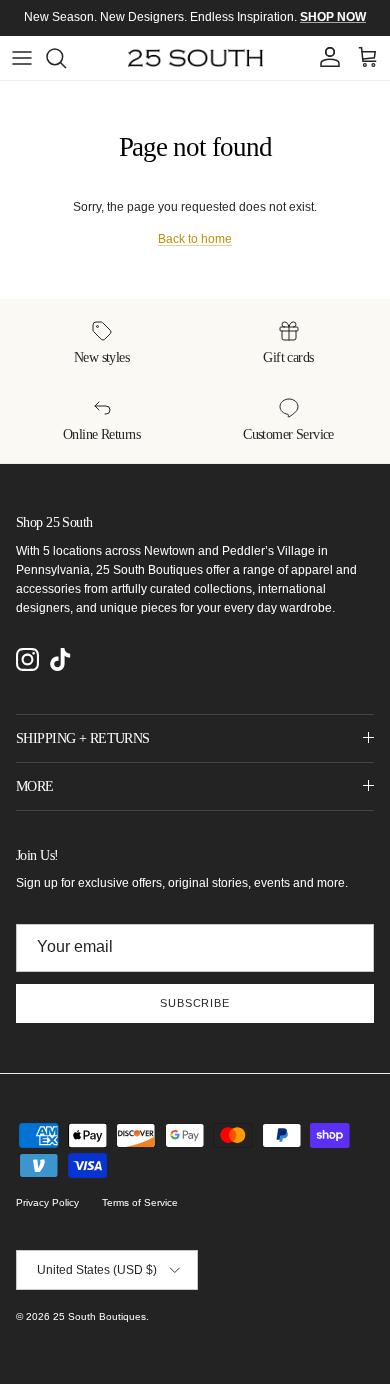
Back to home (195, 239)
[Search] (66, 58)
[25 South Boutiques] (195, 58)
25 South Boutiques (99, 1316)
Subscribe (195, 1003)
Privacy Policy (47, 1202)
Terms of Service (140, 1202)
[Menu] (22, 58)
